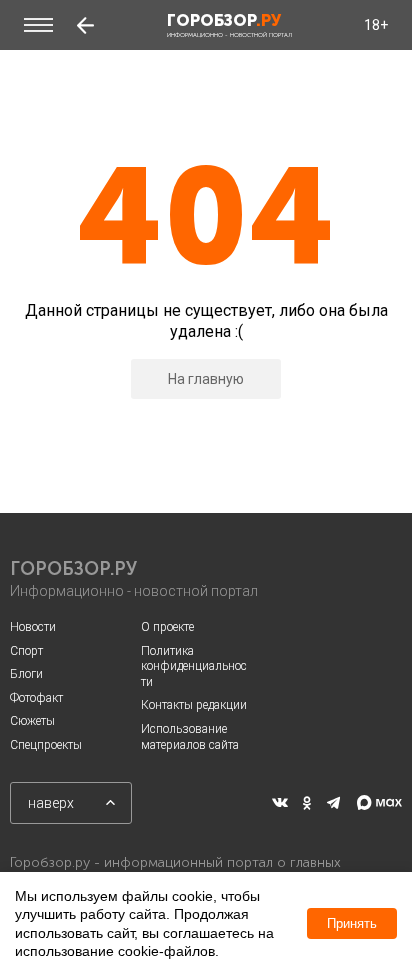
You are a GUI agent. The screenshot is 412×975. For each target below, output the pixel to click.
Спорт (26, 651)
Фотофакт (36, 698)
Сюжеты (32, 721)
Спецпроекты (46, 745)
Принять (352, 923)
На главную (206, 379)
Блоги (26, 674)
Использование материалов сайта (190, 737)
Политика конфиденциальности (194, 666)
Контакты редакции (194, 705)
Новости (33, 627)
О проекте (167, 627)
